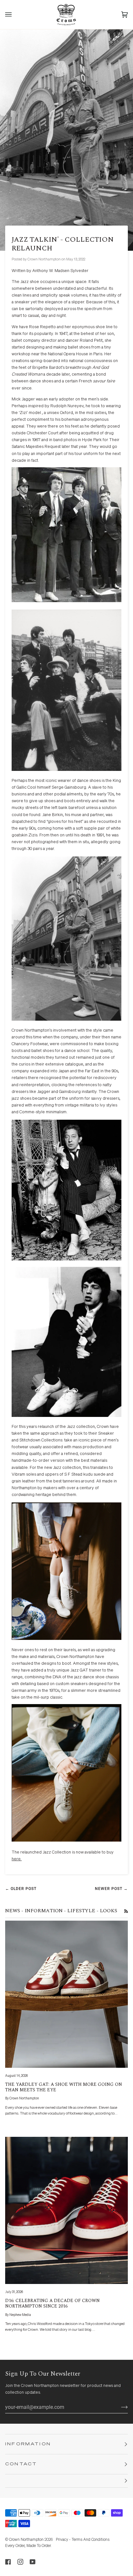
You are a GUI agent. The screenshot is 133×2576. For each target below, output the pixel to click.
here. (17, 1859)
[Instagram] (20, 2562)
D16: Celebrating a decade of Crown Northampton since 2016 (52, 2303)
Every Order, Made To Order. (28, 2546)
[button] (66, 2481)
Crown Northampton (26, 2540)
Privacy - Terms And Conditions (83, 2540)
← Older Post (21, 1889)
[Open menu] (15, 15)
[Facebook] (8, 2562)
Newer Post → (111, 1889)
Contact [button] (21, 2464)
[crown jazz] (66, 770)
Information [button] (28, 2444)
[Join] (119, 2407)
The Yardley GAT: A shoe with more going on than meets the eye (64, 2087)
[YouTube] (33, 2562)
